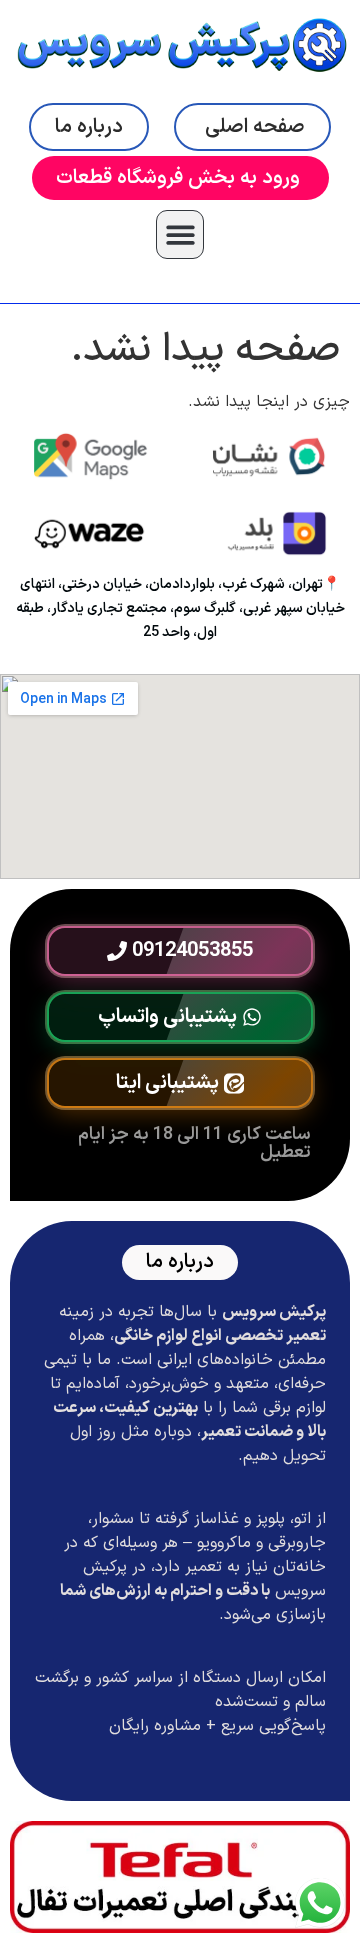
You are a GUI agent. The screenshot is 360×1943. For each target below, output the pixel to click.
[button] (180, 234)
